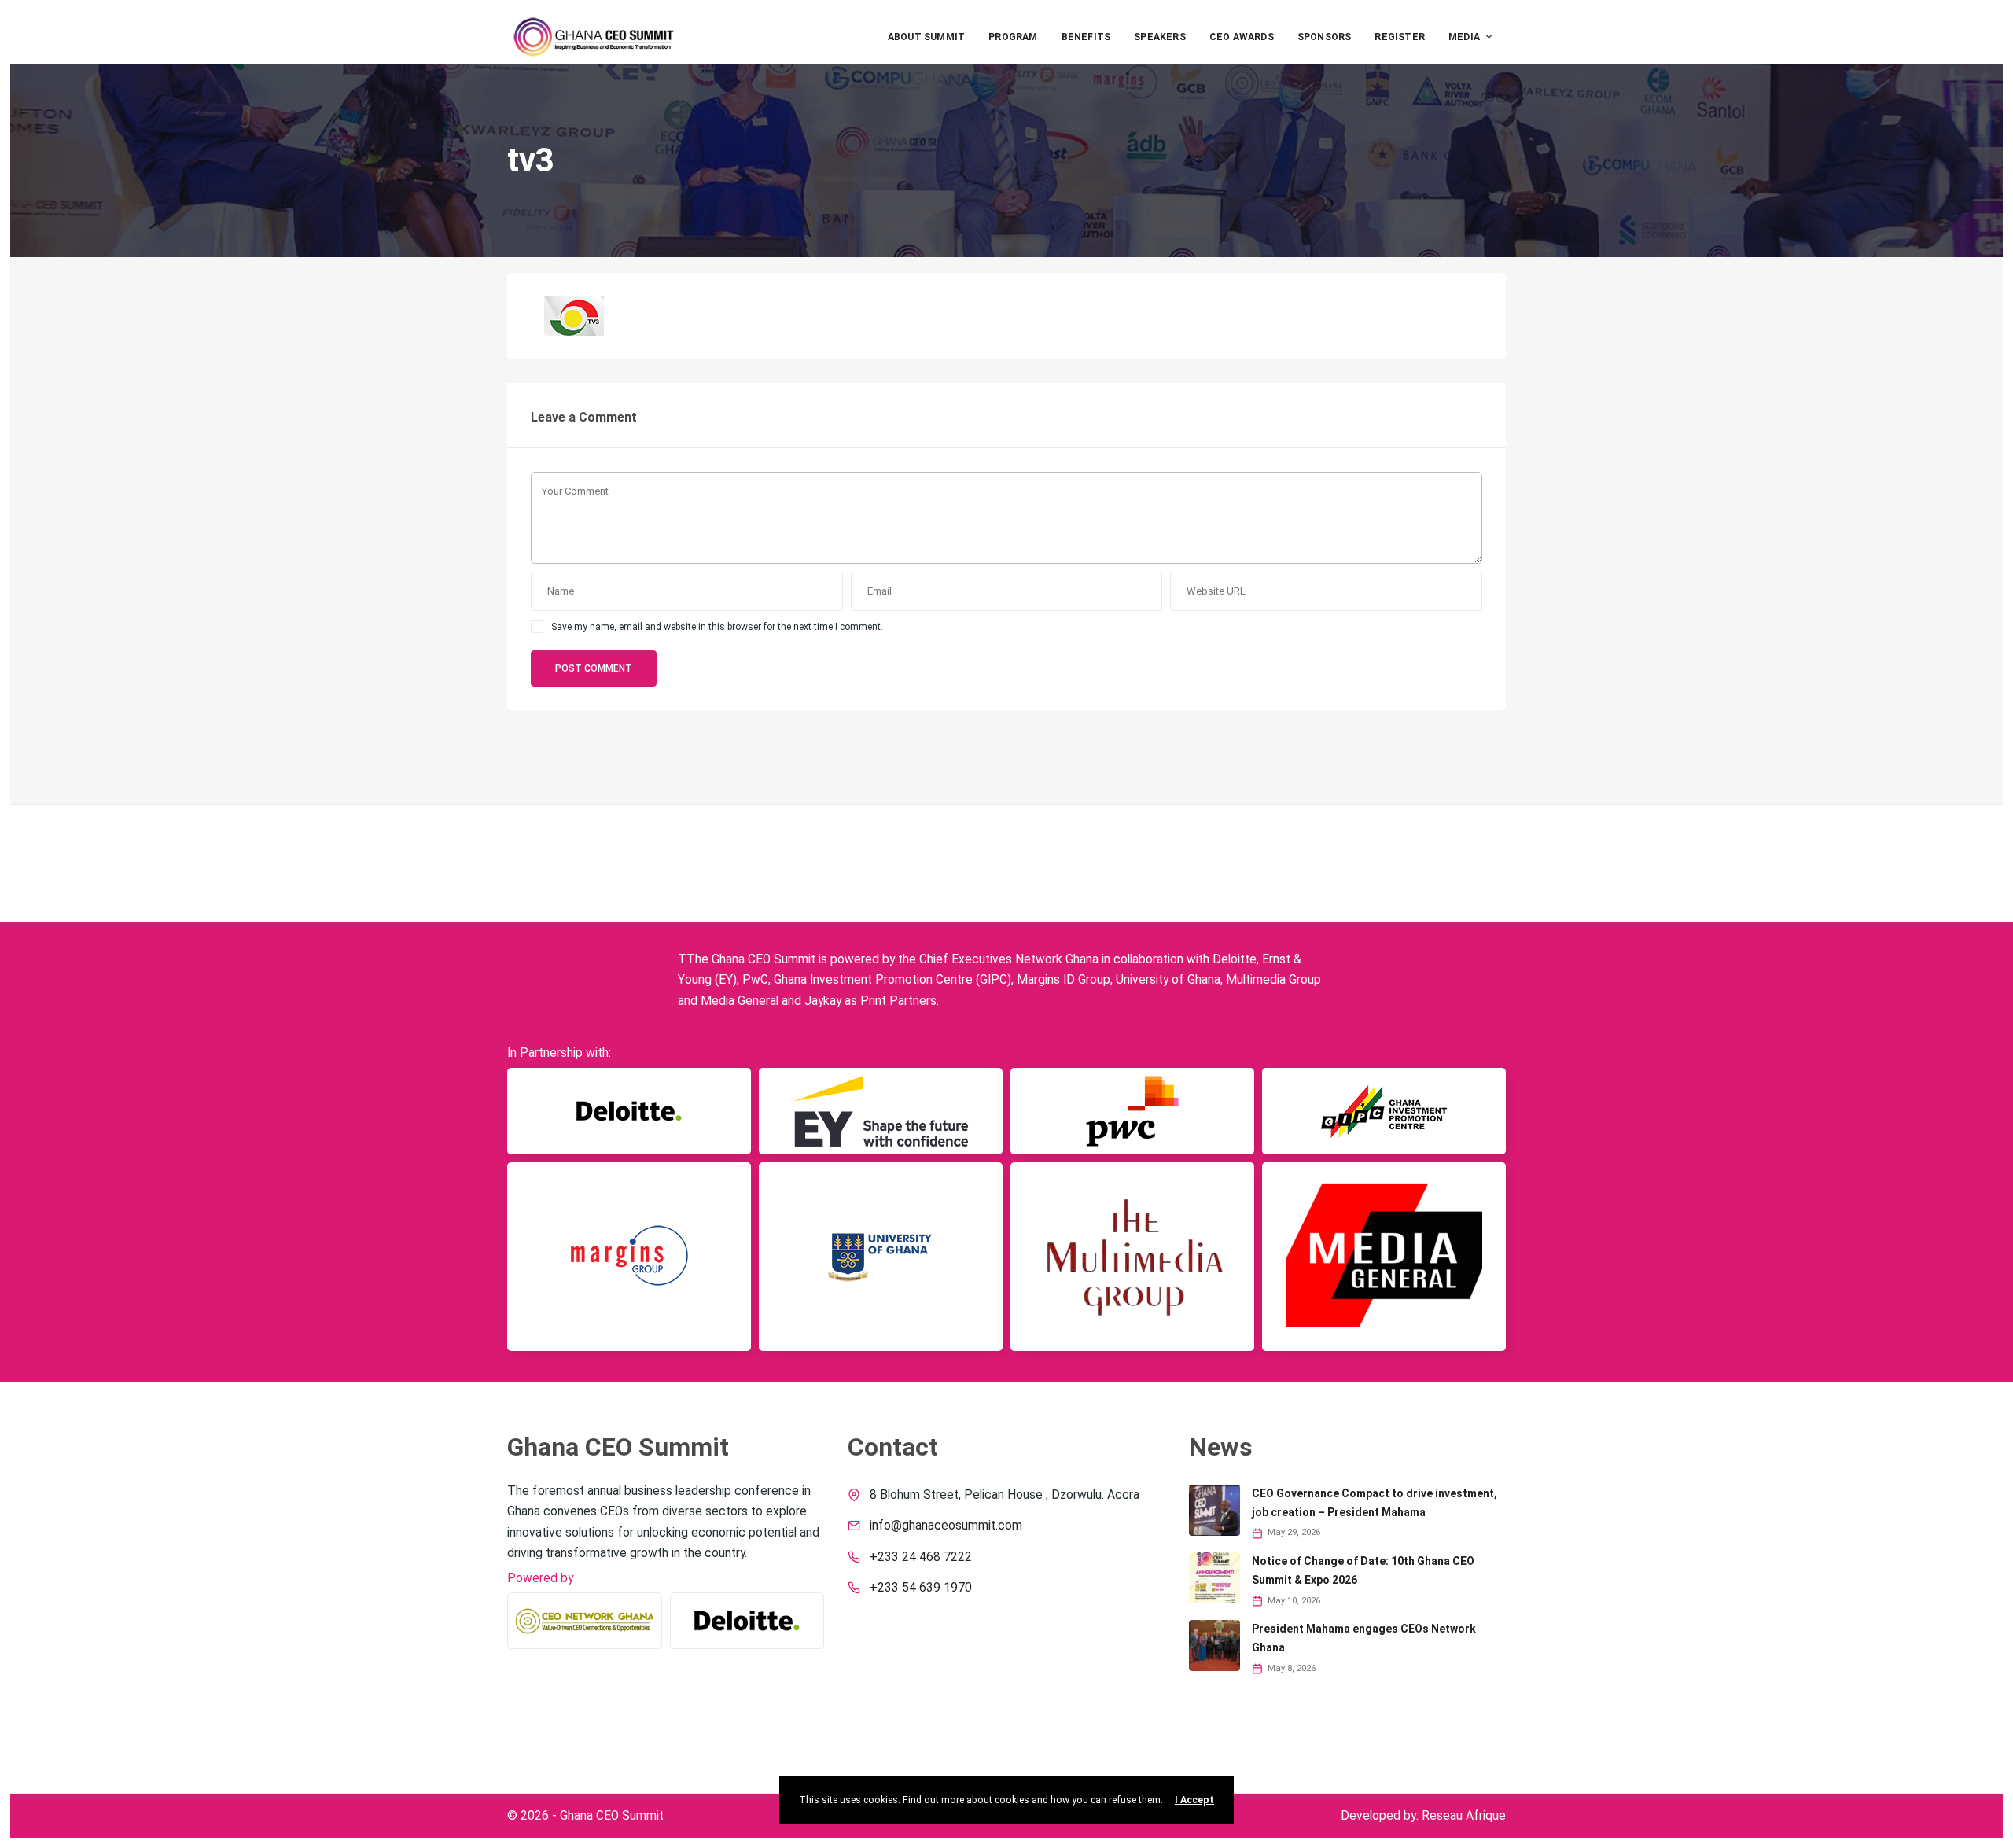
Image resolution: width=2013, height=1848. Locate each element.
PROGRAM (1013, 37)
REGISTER (1400, 37)
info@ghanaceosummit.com (946, 1526)
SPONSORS (1325, 37)
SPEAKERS (1160, 37)
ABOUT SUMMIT (926, 37)
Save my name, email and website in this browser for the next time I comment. (717, 627)
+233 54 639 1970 (921, 1588)
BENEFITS (1086, 37)
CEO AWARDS (1242, 37)
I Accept (1194, 1800)
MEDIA (1464, 37)
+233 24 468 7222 (921, 1557)
